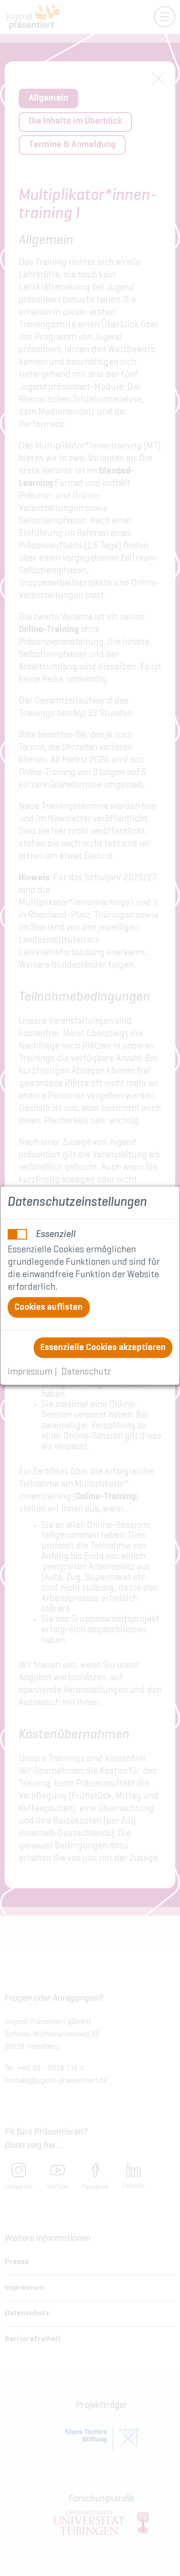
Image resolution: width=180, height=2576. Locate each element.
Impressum (30, 1372)
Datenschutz (86, 1372)
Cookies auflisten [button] (48, 1308)
